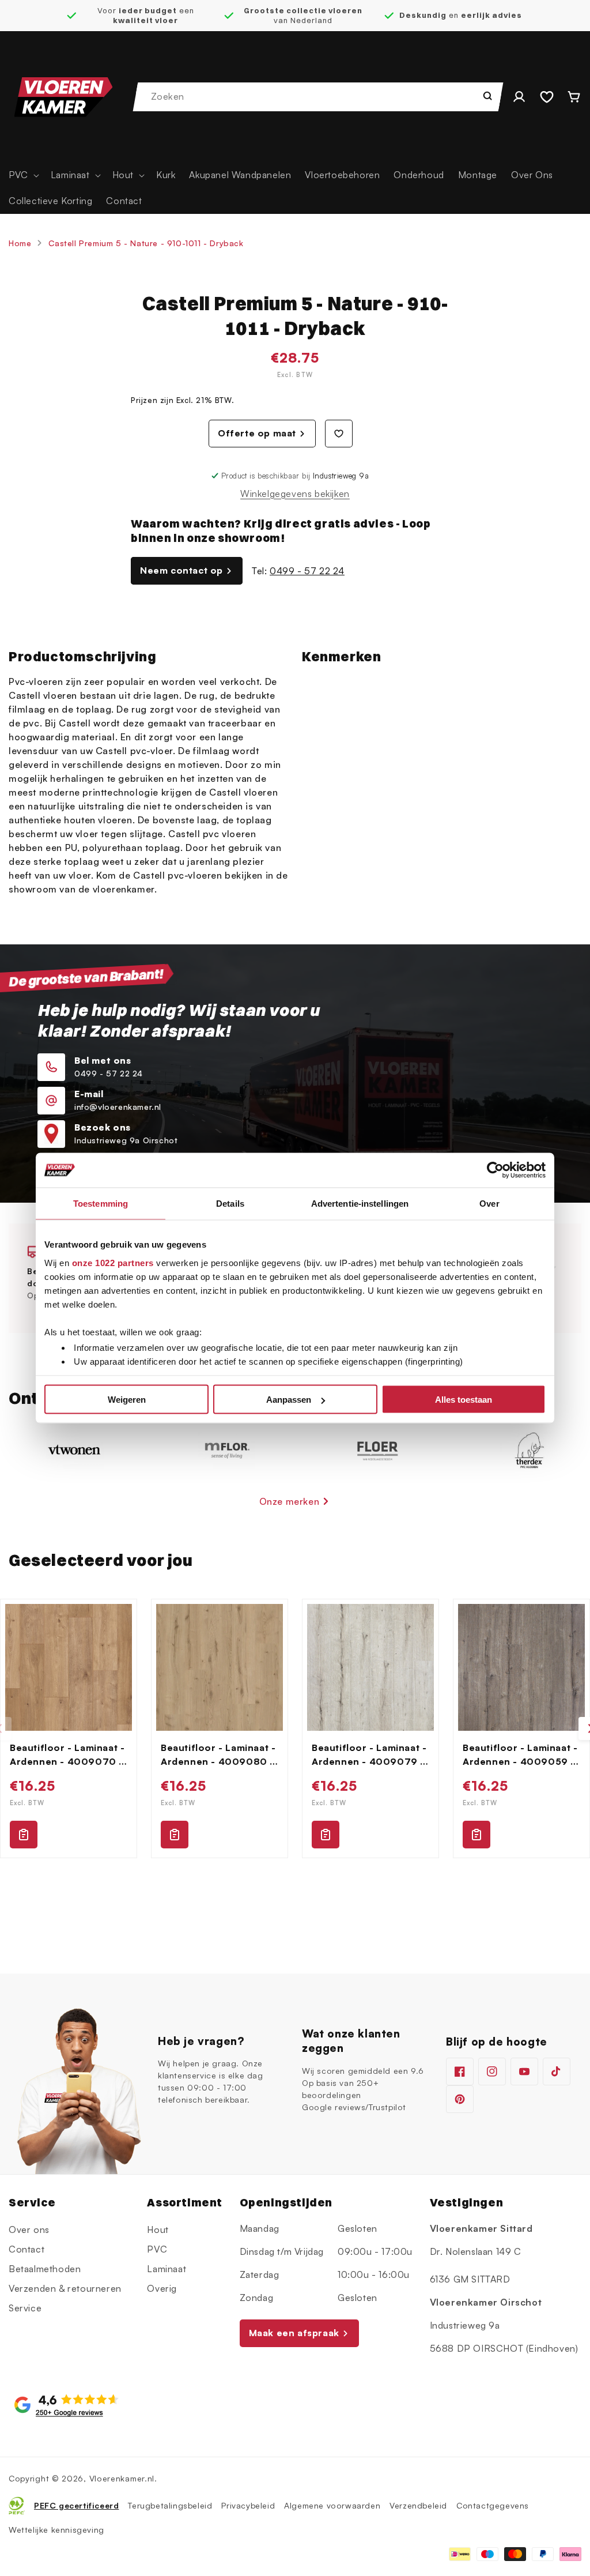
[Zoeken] (487, 96)
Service (25, 2308)
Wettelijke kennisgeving (56, 2530)
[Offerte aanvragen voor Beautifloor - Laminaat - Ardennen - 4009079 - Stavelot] (326, 1835)
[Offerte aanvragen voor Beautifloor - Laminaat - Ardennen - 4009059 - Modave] (476, 1835)
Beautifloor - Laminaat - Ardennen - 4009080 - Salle (218, 1755)
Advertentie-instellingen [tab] (360, 1204)
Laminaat (167, 2269)
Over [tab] (489, 1204)
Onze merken (290, 1501)
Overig (162, 2288)
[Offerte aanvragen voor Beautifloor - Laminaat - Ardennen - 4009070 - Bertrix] (24, 1835)
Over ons (29, 2229)
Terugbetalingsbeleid (170, 2505)
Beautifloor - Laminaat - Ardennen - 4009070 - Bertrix (67, 1755)
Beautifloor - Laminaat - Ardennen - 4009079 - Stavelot (369, 1755)
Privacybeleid (248, 2505)
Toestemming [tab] (101, 1204)
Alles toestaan (464, 1400)
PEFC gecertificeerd (76, 2505)
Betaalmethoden (45, 2269)
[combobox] (319, 97)
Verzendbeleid (418, 2505)
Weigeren (127, 1400)
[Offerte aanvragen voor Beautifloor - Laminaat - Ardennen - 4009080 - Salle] (175, 1835)
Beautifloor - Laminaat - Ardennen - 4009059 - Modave (520, 1755)
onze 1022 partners (113, 1262)
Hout (158, 2229)
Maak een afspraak (294, 2333)
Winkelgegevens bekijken (295, 494)
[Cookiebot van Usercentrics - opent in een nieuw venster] (495, 1170)
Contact (27, 2249)
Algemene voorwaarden (332, 2505)
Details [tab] (230, 1204)
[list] (295, 1728)
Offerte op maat (257, 433)
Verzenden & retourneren (65, 2288)
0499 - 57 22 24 (307, 571)
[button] (23, 175)
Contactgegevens (493, 2505)
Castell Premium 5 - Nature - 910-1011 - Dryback (146, 243)
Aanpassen (289, 1400)
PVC (157, 2249)
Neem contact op (181, 570)
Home (20, 243)
